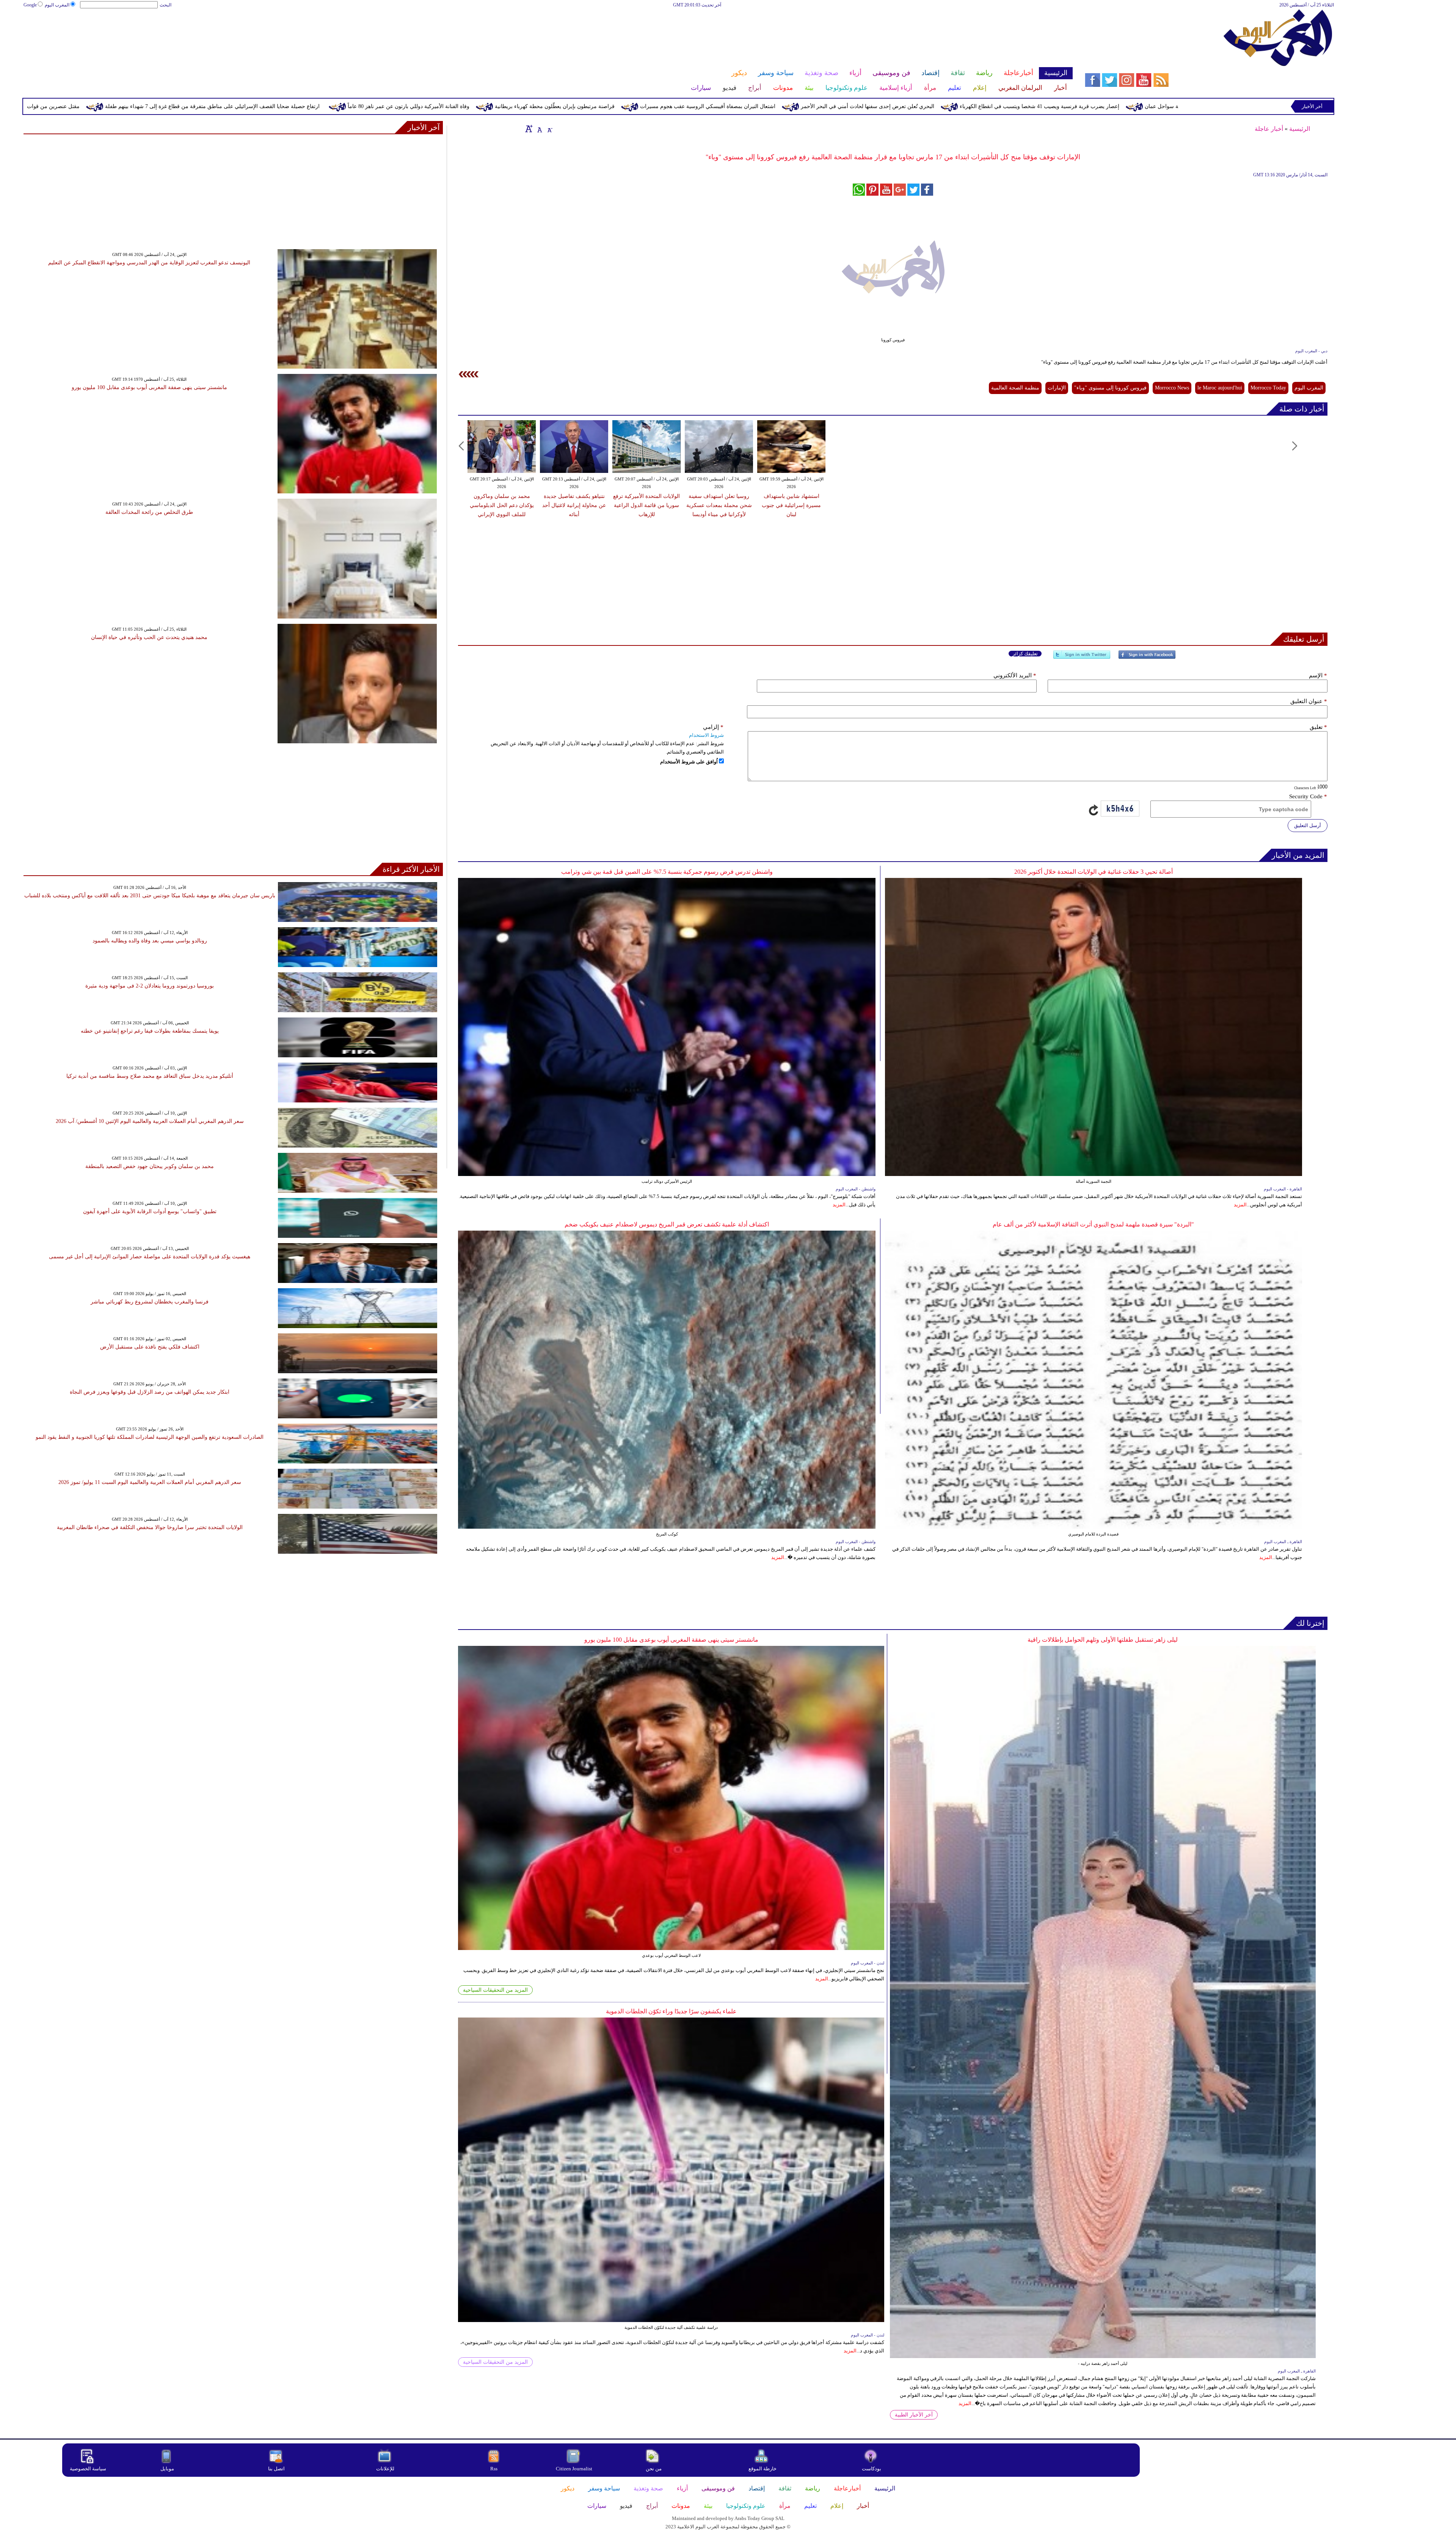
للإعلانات (385, 2469)
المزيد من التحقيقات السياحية (495, 1990)
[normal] (539, 129)
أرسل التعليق (1308, 825)
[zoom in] (529, 129)
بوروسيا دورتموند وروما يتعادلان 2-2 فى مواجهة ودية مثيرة (150, 986)
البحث (166, 5)
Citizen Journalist (574, 2469)
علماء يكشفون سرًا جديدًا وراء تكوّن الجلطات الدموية (671, 2011)
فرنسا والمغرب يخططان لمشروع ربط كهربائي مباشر (150, 1302)
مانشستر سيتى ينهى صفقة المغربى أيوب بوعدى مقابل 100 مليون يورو (671, 1640)
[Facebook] (1147, 658)
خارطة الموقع (763, 2469)
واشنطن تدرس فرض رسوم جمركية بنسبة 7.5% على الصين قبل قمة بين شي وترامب (667, 872)
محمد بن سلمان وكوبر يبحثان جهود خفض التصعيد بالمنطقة (150, 1166)
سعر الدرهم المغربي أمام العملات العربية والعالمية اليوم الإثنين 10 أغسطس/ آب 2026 (150, 1121)
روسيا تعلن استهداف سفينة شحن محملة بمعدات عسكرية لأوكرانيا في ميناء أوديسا (719, 505)
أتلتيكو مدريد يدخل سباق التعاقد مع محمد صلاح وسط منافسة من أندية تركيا (150, 1076)
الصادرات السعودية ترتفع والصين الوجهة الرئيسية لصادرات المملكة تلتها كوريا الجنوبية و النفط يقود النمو (150, 1437)
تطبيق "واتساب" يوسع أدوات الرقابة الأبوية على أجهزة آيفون (150, 1211)
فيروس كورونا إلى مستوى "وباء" (1110, 388)
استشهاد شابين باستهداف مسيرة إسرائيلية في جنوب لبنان (791, 505)
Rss (494, 2469)
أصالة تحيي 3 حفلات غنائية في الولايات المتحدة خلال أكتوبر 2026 (1094, 872)
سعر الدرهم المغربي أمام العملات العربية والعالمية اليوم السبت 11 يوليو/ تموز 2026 (150, 1482)
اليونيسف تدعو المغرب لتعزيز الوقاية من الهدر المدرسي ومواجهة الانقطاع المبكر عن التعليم (149, 263)
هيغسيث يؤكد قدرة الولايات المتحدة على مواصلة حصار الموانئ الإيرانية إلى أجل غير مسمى (150, 1257)
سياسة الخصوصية (88, 2469)
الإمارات (1057, 388)
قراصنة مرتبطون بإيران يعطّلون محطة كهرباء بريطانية (919, 106)
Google (30, 5)
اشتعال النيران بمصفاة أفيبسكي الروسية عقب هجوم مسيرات (1072, 106)
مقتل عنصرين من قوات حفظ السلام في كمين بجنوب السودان (376, 106)
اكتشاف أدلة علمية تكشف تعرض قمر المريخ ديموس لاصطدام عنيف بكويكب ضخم (667, 1224)
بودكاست (872, 2469)
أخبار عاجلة (1269, 129)
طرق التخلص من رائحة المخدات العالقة (149, 512)
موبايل (168, 2469)
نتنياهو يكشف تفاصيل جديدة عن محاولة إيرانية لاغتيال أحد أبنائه (574, 505)
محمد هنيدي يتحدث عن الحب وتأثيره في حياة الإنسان (149, 637)
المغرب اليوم (57, 5)
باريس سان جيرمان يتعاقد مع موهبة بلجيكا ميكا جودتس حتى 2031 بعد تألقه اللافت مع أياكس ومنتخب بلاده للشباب (150, 896)
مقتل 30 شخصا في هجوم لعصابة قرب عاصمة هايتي (95, 106)
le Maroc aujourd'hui (1220, 388)
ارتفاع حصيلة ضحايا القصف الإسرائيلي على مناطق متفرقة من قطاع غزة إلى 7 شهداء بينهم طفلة (577, 106)
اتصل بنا (276, 2469)
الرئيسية (1300, 129)
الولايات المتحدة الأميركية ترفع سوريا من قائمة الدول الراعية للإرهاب (646, 505)
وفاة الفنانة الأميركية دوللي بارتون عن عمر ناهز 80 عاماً (773, 106)
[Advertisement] (548, 33)
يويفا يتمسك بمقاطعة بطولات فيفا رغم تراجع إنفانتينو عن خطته (150, 1031)
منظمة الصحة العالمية (1015, 388)
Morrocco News (1172, 388)
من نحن (654, 2469)
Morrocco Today (1268, 388)
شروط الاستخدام (706, 735)
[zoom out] (549, 129)
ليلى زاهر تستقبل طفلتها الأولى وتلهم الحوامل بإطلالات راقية (1103, 1640)
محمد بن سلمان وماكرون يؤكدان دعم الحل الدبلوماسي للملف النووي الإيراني (502, 505)
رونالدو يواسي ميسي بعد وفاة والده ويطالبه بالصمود (150, 941)
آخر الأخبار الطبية (914, 2415)
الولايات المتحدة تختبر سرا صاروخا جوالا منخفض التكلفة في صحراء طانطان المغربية (150, 1527)
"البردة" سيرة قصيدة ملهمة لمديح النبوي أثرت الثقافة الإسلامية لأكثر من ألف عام (1093, 1224)
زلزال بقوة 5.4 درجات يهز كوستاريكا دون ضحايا (230, 106)
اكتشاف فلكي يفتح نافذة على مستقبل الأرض (150, 1347)
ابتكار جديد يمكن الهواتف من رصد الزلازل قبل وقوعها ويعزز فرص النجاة (150, 1392)
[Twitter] (1082, 658)
